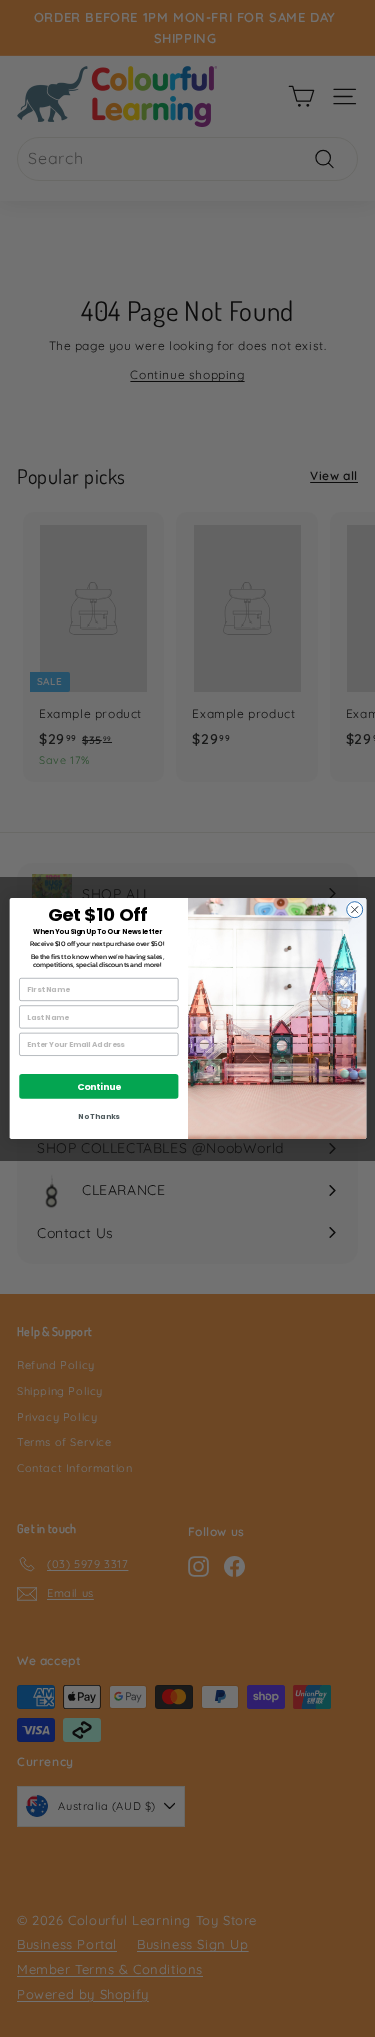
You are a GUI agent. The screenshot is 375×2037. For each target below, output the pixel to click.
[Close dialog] (354, 910)
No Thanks (98, 1116)
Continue (98, 1086)
